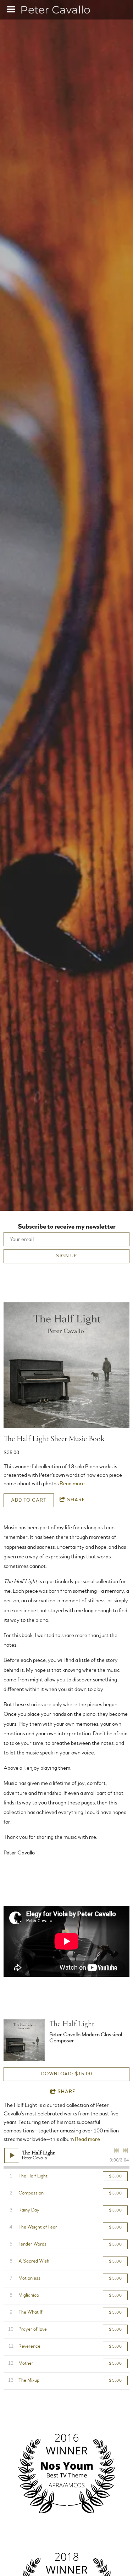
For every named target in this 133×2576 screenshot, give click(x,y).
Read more (72, 1484)
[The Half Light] (24, 2040)
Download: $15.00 (67, 2074)
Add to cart (29, 1500)
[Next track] (126, 2151)
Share (76, 1500)
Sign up (66, 1256)
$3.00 (115, 2176)
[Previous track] (116, 2151)
